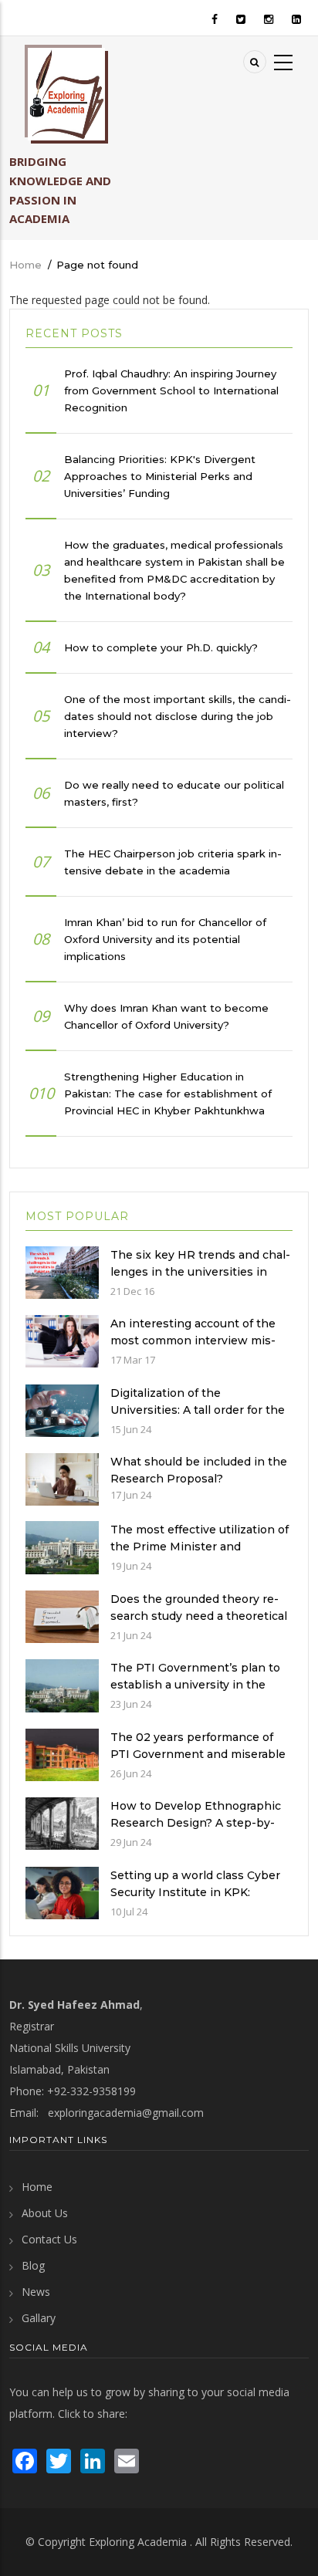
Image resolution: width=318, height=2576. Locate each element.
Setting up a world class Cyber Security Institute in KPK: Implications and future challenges (195, 1901)
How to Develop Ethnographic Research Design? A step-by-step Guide (196, 1823)
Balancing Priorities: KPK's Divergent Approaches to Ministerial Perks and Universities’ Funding (160, 476)
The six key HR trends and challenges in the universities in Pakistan (200, 1272)
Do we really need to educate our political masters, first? (174, 793)
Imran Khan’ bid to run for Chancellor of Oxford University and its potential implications (165, 939)
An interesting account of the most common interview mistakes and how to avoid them (193, 1340)
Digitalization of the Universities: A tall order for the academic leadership (198, 1410)
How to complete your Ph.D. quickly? (161, 647)
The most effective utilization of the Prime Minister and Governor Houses (200, 1547)
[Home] (66, 94)
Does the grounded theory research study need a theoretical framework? (199, 1616)
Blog (33, 2265)
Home (25, 265)
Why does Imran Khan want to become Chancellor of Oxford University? (166, 1016)
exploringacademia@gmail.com (126, 2113)
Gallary (39, 2318)
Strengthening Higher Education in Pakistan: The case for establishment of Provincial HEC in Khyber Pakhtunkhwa (168, 1094)
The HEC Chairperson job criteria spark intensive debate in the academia (173, 862)
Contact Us (49, 2239)
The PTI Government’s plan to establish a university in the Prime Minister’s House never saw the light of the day (195, 1693)
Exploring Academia (138, 2542)
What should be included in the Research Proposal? (199, 1470)
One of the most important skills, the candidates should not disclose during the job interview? (178, 716)
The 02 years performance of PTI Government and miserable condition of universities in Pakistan (198, 1763)
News (36, 2292)
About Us (45, 2213)
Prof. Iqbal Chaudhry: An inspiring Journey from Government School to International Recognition (171, 390)
